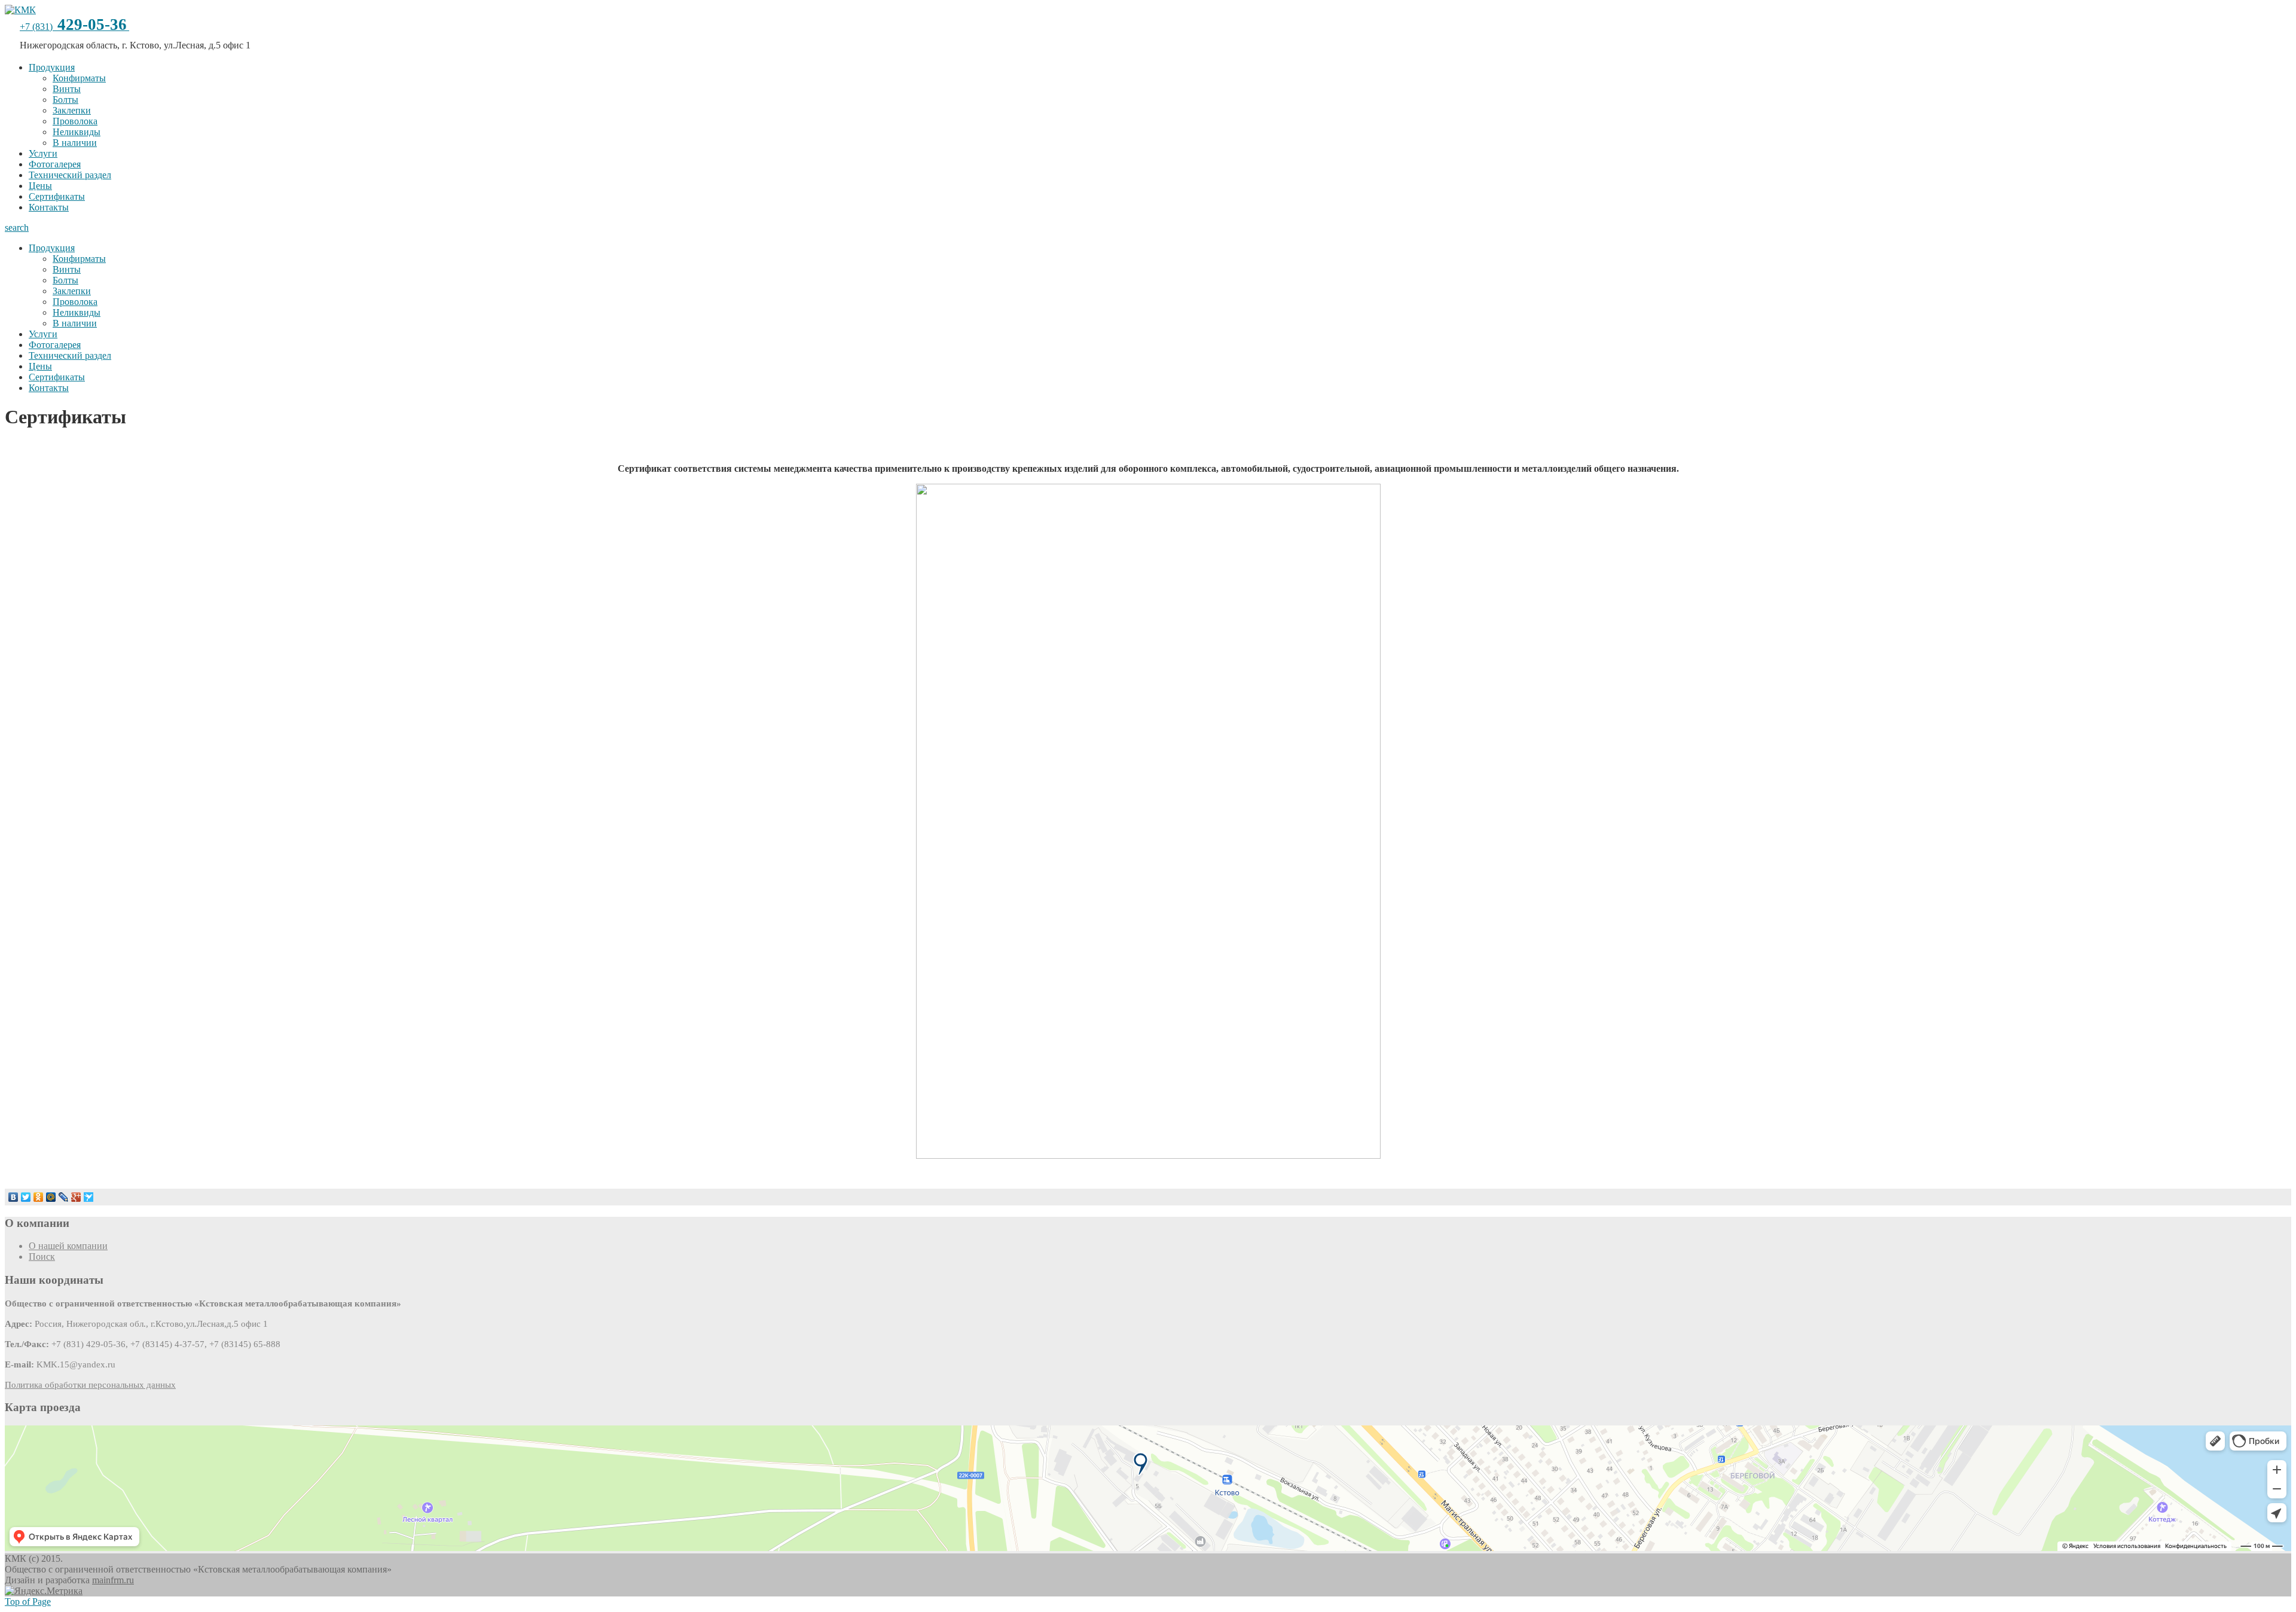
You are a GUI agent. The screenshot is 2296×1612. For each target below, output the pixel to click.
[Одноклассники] (39, 1197)
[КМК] (20, 10)
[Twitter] (26, 1197)
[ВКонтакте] (13, 1197)
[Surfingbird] (89, 1197)
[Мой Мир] (51, 1197)
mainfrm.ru (113, 1580)
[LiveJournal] (64, 1197)
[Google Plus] (76, 1197)
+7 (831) (73, 27)
